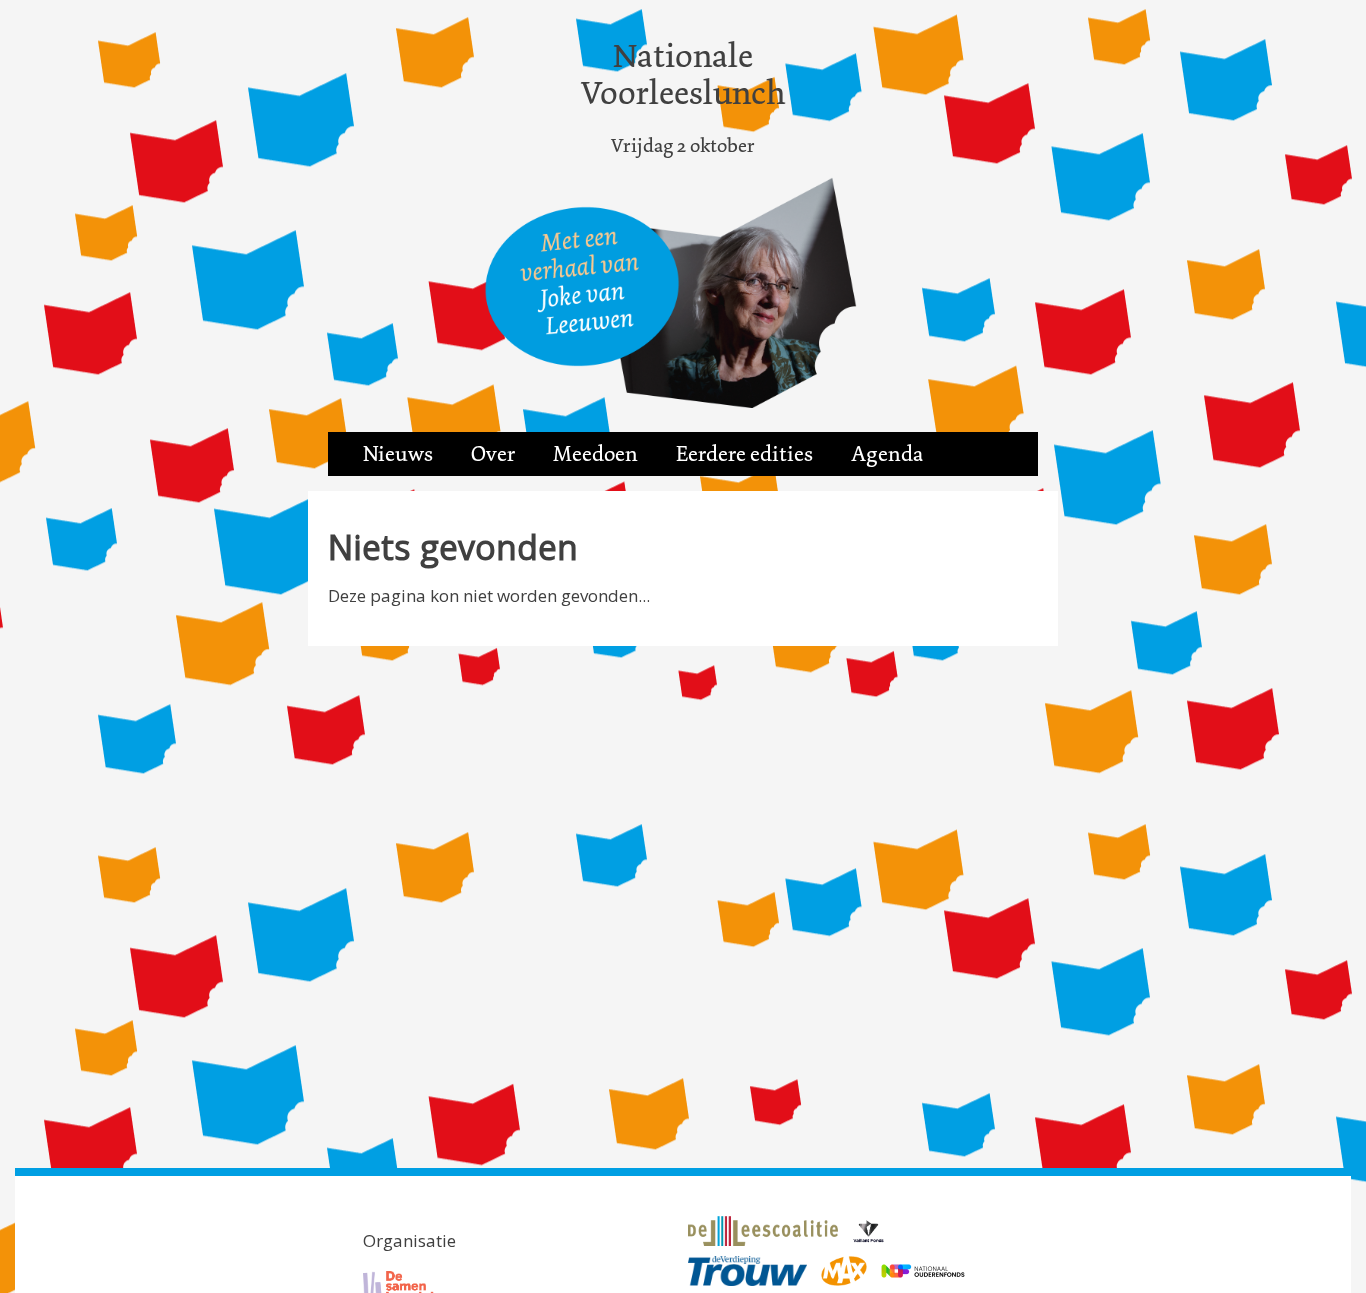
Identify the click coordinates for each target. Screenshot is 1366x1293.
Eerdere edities (744, 454)
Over (493, 454)
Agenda (887, 454)
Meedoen (595, 454)
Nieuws (398, 454)
